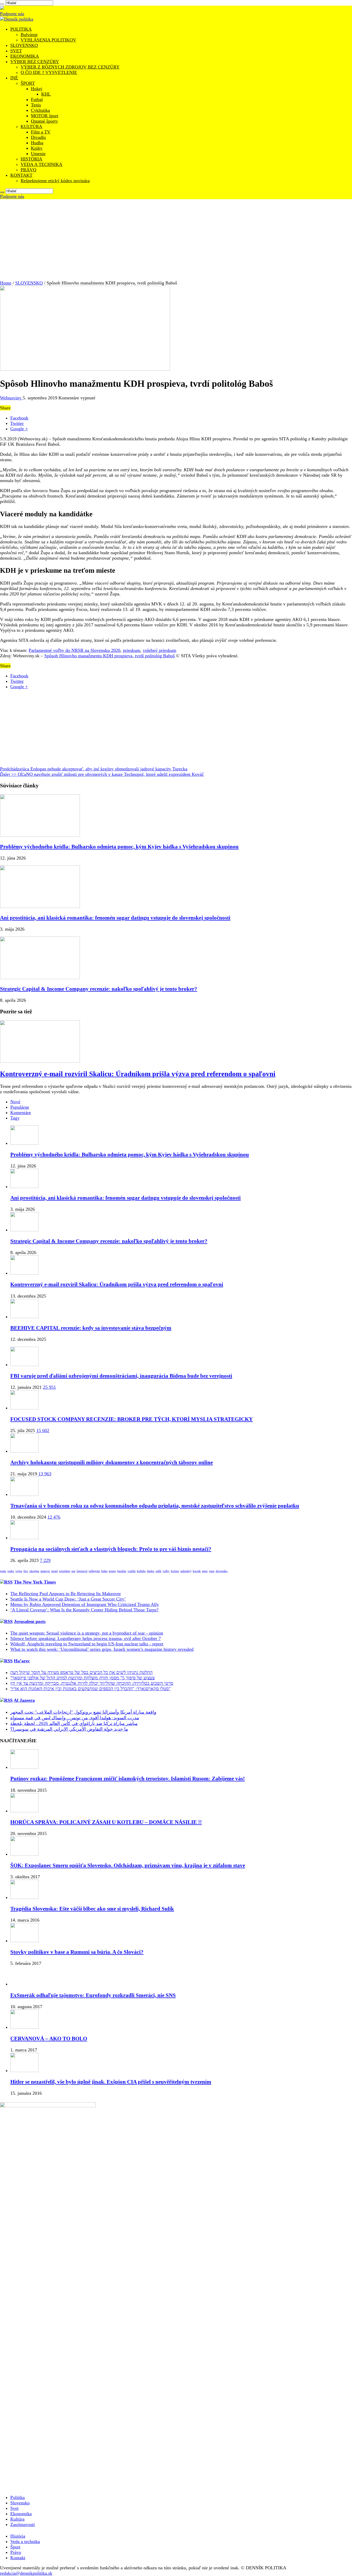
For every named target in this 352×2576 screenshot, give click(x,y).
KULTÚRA (31, 127)
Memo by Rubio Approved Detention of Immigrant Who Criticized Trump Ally (85, 1604)
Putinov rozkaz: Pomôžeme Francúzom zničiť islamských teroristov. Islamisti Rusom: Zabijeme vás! (128, 1779)
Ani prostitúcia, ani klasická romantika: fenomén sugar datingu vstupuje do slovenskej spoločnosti (115, 918)
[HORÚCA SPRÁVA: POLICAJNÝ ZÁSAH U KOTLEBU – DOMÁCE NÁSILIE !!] (24, 1811)
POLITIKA (21, 29)
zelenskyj (186, 1571)
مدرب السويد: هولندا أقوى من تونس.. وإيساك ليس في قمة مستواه (75, 1718)
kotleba (141, 1571)
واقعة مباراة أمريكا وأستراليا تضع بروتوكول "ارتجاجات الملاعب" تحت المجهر (83, 1712)
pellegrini (94, 1571)
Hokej (37, 89)
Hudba (37, 143)
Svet (14, 2508)
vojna (19, 1571)
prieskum (132, 650)
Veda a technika (25, 2541)
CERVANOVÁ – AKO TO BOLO (49, 2039)
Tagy (15, 1118)
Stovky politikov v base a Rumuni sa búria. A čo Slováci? (77, 1952)
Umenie (38, 154)
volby (166, 1571)
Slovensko (20, 2503)
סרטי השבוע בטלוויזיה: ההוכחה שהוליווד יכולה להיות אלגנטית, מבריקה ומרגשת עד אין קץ (92, 1683)
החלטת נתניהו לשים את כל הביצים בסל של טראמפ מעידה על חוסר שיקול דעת (81, 1672)
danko (151, 1571)
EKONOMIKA (25, 56)
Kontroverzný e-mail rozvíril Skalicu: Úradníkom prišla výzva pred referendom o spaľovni (138, 1074)
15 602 (43, 1430)
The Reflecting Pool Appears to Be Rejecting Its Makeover (66, 1594)
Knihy (37, 148)
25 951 (49, 1387)
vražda (132, 1571)
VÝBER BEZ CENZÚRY (35, 62)
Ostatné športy (44, 121)
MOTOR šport (45, 116)
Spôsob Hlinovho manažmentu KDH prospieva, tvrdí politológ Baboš (110, 656)
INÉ (14, 78)
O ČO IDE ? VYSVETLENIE (49, 72)
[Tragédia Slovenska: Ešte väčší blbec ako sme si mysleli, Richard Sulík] (24, 1897)
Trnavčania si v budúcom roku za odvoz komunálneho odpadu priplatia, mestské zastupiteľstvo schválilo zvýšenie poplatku (155, 1506)
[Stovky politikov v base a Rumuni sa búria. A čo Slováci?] (24, 1941)
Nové (15, 1102)
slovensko (222, 1571)
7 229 (45, 1560)
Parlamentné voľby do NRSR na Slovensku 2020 (74, 650)
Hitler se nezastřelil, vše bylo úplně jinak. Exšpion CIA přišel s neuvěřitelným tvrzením (111, 2082)
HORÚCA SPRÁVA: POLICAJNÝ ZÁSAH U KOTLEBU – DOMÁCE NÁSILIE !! (106, 1822)
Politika (18, 2497)
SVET (16, 51)
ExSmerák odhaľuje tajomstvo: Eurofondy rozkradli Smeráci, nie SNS (93, 1995)
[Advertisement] (176, 238)
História (18, 2536)
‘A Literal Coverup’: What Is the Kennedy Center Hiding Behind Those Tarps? (84, 1610)
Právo (16, 2552)
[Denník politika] (17, 19)
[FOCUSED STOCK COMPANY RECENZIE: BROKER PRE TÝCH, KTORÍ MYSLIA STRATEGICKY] (24, 1408)
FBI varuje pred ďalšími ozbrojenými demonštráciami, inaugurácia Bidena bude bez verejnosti (121, 1376)
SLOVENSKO (24, 45)
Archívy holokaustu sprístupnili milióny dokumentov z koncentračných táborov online (112, 1462)
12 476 (54, 1517)
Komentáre (21, 1113)
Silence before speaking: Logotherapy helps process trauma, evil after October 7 (86, 1638)
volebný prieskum (160, 650)
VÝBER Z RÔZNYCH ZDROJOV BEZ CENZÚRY (70, 67)
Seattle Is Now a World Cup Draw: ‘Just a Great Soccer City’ (68, 1599)
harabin (122, 1571)
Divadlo (38, 137)
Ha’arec (22, 1661)
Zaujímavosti (23, 2524)
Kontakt (18, 2558)
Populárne (20, 1107)
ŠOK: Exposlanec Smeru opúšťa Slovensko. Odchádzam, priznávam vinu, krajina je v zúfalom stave (128, 1865)
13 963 (45, 1474)
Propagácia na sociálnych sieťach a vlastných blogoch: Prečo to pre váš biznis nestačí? (111, 1549)
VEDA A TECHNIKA (41, 164)
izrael (55, 1571)
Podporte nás (12, 14)
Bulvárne (29, 35)
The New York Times (35, 1582)
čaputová (82, 1571)
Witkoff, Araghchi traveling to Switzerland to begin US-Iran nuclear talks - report (87, 1644)
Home (6, 283)
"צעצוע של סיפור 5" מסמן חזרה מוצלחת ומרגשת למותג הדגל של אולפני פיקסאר (82, 1678)
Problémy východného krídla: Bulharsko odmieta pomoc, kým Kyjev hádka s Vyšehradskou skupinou (119, 847)
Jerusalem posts (30, 1621)
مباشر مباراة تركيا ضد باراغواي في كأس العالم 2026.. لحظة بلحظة (74, 1723)
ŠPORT (28, 83)
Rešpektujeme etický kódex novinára (55, 181)
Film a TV (41, 132)
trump (112, 1571)
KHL (46, 94)
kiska (104, 1571)
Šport (15, 2547)
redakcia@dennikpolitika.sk (26, 2573)
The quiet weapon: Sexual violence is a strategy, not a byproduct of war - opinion (87, 1633)
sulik (158, 1571)
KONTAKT (21, 175)
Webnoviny (11, 398)
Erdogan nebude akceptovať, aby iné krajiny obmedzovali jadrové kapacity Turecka (94, 769)
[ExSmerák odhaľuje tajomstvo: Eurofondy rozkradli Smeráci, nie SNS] (24, 1984)
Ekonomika (21, 2514)
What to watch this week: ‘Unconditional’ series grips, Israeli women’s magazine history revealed (102, 1649)
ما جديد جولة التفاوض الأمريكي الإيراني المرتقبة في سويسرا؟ (69, 1729)
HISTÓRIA (31, 159)
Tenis (36, 105)
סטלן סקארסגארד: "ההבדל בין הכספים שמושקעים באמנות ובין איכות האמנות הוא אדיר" (90, 1689)
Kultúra (17, 2519)
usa (73, 1571)
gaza (212, 1571)
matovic (45, 1571)
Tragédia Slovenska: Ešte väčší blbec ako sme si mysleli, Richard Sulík (92, 1909)
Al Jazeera (24, 1700)
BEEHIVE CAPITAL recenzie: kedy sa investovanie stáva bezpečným (91, 1328)
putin (3, 1571)
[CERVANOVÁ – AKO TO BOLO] (24, 2027)
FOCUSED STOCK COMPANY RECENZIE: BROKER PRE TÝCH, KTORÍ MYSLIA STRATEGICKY (132, 1419)
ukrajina (34, 1571)
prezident (65, 1571)
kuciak (197, 1571)
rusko (11, 1571)
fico (26, 1571)
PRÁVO (28, 170)
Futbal (37, 99)
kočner (175, 1571)
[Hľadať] (2, 4)
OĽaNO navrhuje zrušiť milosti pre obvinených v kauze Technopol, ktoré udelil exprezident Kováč (102, 774)
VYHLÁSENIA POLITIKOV (48, 40)
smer (205, 1571)
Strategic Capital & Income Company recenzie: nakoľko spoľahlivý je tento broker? (99, 989)
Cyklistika (40, 110)
